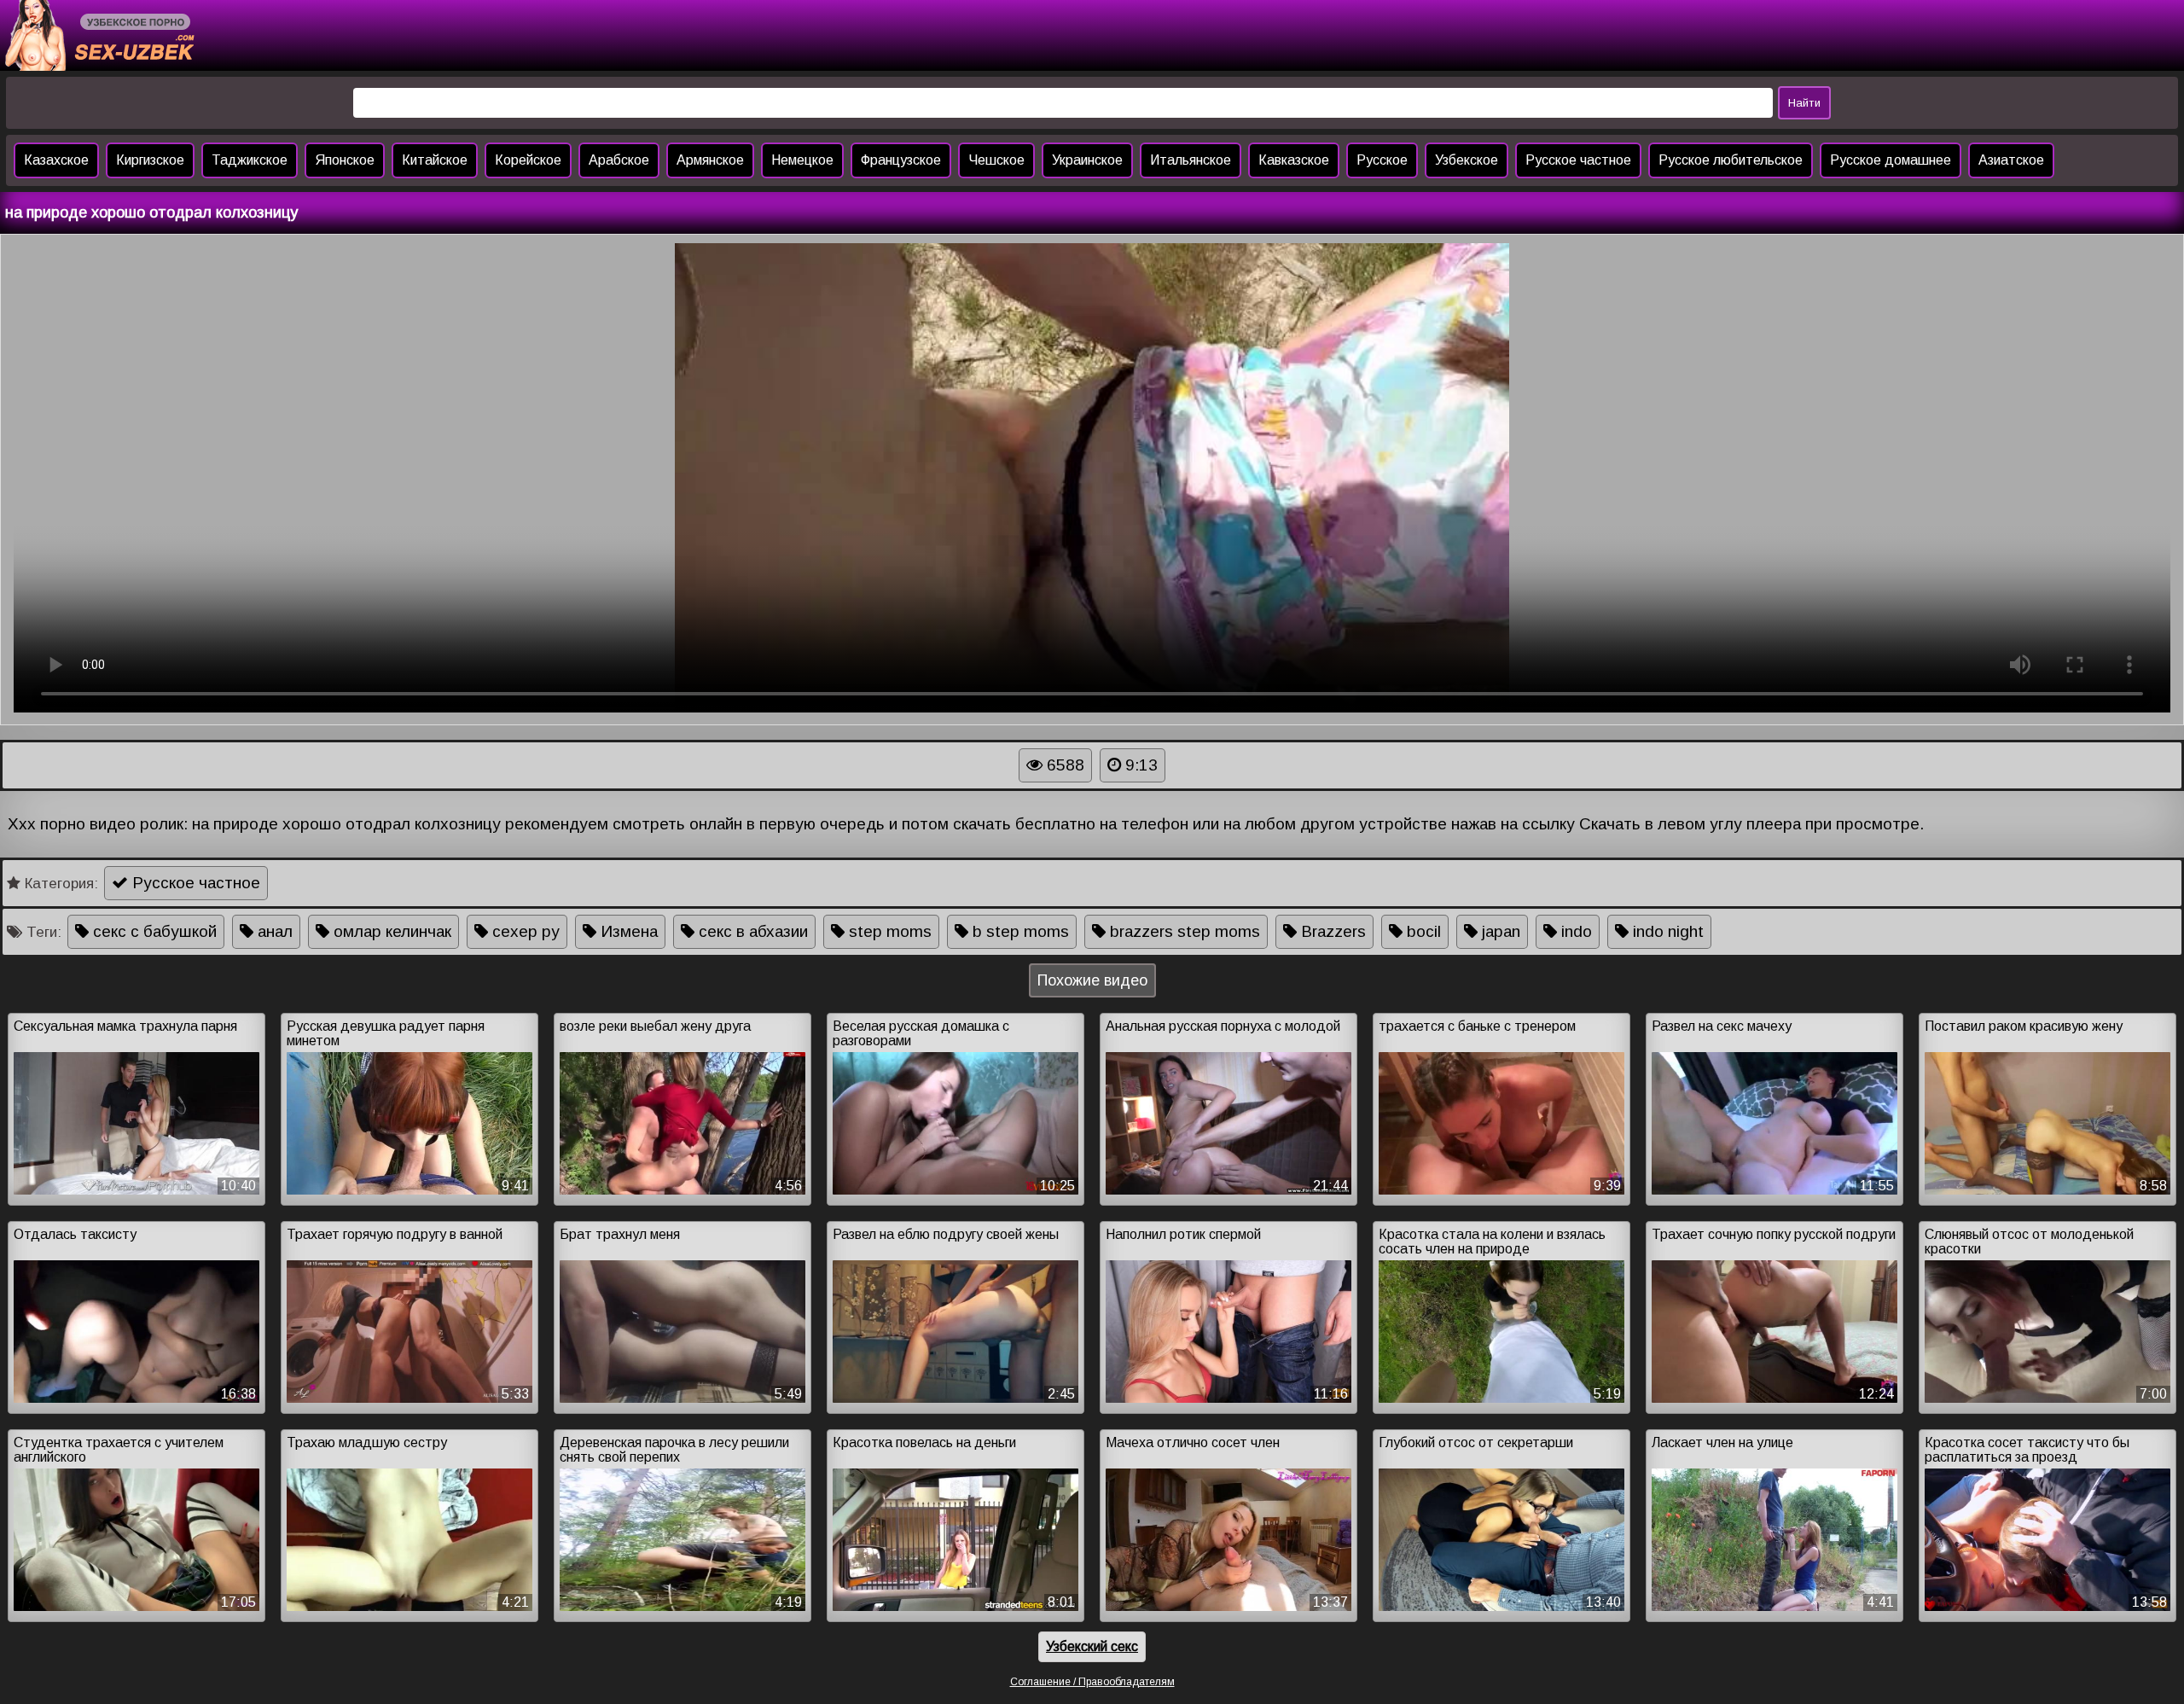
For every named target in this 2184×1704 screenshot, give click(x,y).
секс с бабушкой (153, 931)
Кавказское (1294, 160)
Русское (1382, 160)
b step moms (1019, 931)
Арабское (619, 160)
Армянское (710, 160)
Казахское (56, 160)
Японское (345, 160)
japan (1499, 931)
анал (273, 931)
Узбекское (1467, 160)
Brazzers (1331, 931)
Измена (627, 931)
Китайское (435, 160)
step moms (888, 931)
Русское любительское (1731, 160)
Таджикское (250, 160)
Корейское (528, 160)
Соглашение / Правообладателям (1092, 1682)
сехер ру (524, 931)
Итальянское (1191, 160)
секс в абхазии (751, 931)
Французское (901, 160)
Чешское (996, 160)
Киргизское (150, 160)
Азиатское (2011, 160)
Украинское (1087, 160)
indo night (1666, 931)
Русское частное (1578, 160)
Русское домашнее (1891, 160)
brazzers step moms (1183, 931)
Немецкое (802, 160)
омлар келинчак (390, 931)
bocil (1422, 931)
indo (1574, 931)
